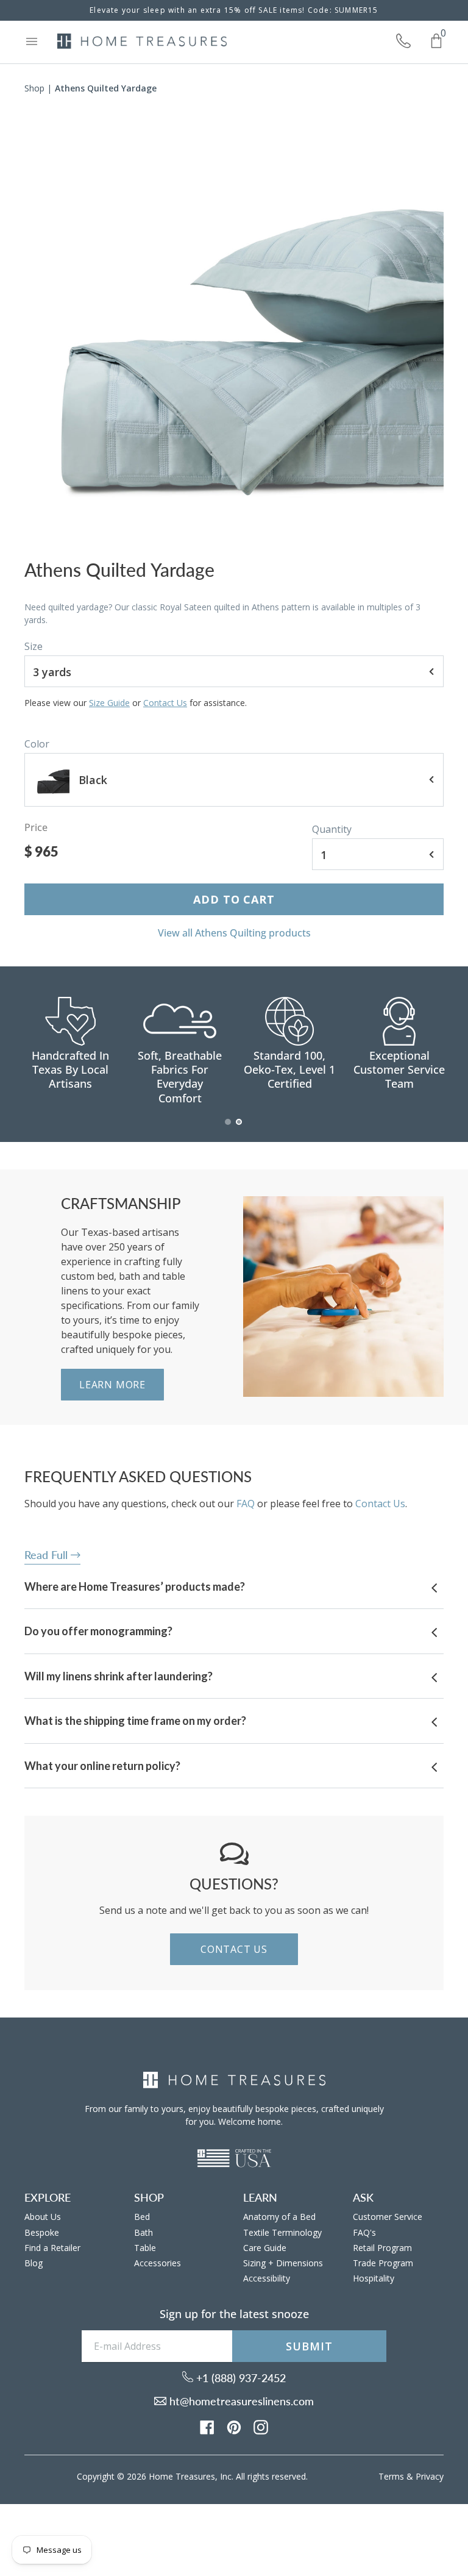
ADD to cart (234, 899)
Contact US (234, 1949)
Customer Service (388, 2217)
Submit (309, 2346)
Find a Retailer (52, 2248)
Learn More (112, 1385)
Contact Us (165, 703)
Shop (34, 88)
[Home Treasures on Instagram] (261, 2427)
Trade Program (383, 2263)
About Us (43, 2217)
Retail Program (382, 2248)
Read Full (48, 1555)
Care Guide (265, 2248)
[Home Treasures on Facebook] (207, 2427)
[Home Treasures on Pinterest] (234, 2427)
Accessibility (267, 2278)
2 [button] (239, 1128)
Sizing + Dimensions (283, 2263)
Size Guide (109, 703)
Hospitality (374, 2278)
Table (145, 2248)
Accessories (158, 2263)
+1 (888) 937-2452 (239, 2378)
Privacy (430, 2476)
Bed (142, 2217)
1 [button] (229, 1128)
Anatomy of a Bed (279, 2217)
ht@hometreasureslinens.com (240, 2401)
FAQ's (364, 2232)
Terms (391, 2476)
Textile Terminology (282, 2232)
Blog (34, 2263)
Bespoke (42, 2232)
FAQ (246, 1504)
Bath (144, 2232)
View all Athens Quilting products (234, 933)
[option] (234, 331)
